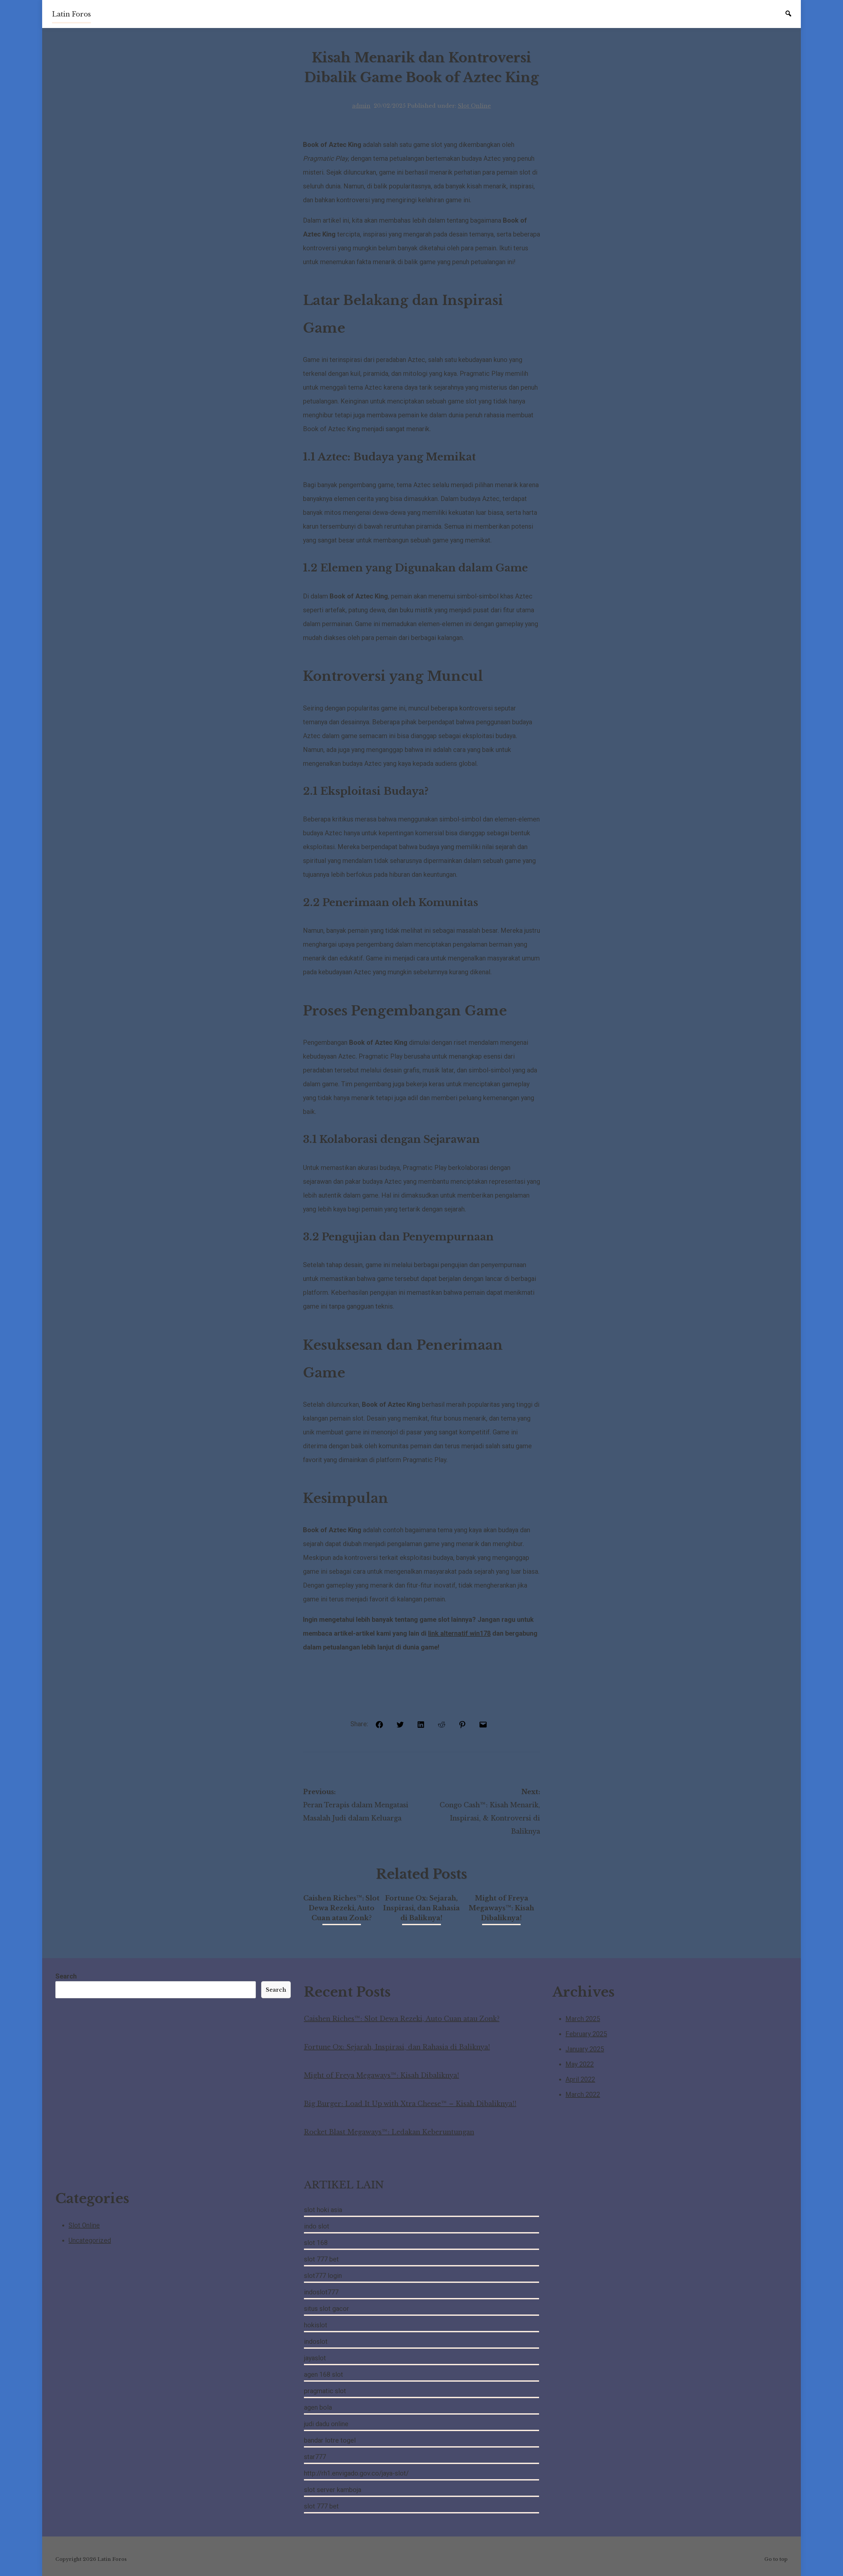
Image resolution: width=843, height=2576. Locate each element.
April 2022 (580, 2079)
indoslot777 (321, 2292)
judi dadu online (326, 2424)
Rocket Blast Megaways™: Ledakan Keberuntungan (389, 2132)
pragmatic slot (325, 2391)
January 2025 (585, 2049)
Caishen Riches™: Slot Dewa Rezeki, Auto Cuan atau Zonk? (341, 1908)
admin (361, 106)
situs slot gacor (326, 2309)
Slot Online (474, 106)
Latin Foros (71, 14)
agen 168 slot (324, 2374)
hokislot (316, 2325)
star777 (315, 2457)
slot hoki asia (323, 2210)
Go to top (776, 2559)
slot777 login (323, 2276)
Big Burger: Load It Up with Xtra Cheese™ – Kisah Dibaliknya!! (410, 2104)
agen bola (318, 2407)
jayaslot (315, 2358)
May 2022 (580, 2064)
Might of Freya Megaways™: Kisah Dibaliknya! (501, 1908)
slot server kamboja (333, 2490)
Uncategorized (90, 2240)
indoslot (316, 2341)
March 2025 (583, 2019)
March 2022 (583, 2094)
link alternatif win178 (459, 1633)
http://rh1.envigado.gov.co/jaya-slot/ (356, 2473)
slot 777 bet (321, 2259)
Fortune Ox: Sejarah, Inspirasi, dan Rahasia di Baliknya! (421, 1908)
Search (66, 1976)
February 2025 (586, 2034)
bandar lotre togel (330, 2440)
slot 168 (316, 2243)
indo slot (317, 2226)
